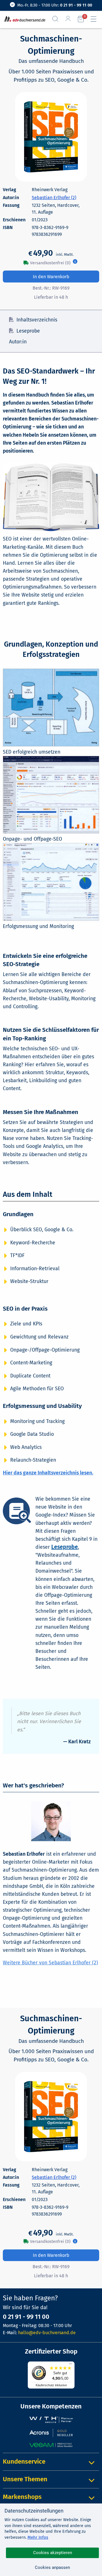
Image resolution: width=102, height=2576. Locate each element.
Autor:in (18, 342)
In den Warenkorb (51, 277)
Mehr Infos (38, 2537)
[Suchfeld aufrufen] (58, 19)
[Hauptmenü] (96, 19)
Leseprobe (28, 331)
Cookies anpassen (52, 2567)
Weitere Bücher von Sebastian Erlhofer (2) (50, 1963)
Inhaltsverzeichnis (37, 320)
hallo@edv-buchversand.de (47, 2333)
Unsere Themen (25, 2479)
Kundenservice (24, 2461)
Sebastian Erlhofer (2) (54, 198)
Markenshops (22, 2497)
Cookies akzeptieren (53, 2553)
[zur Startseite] (24, 19)
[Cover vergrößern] (51, 137)
